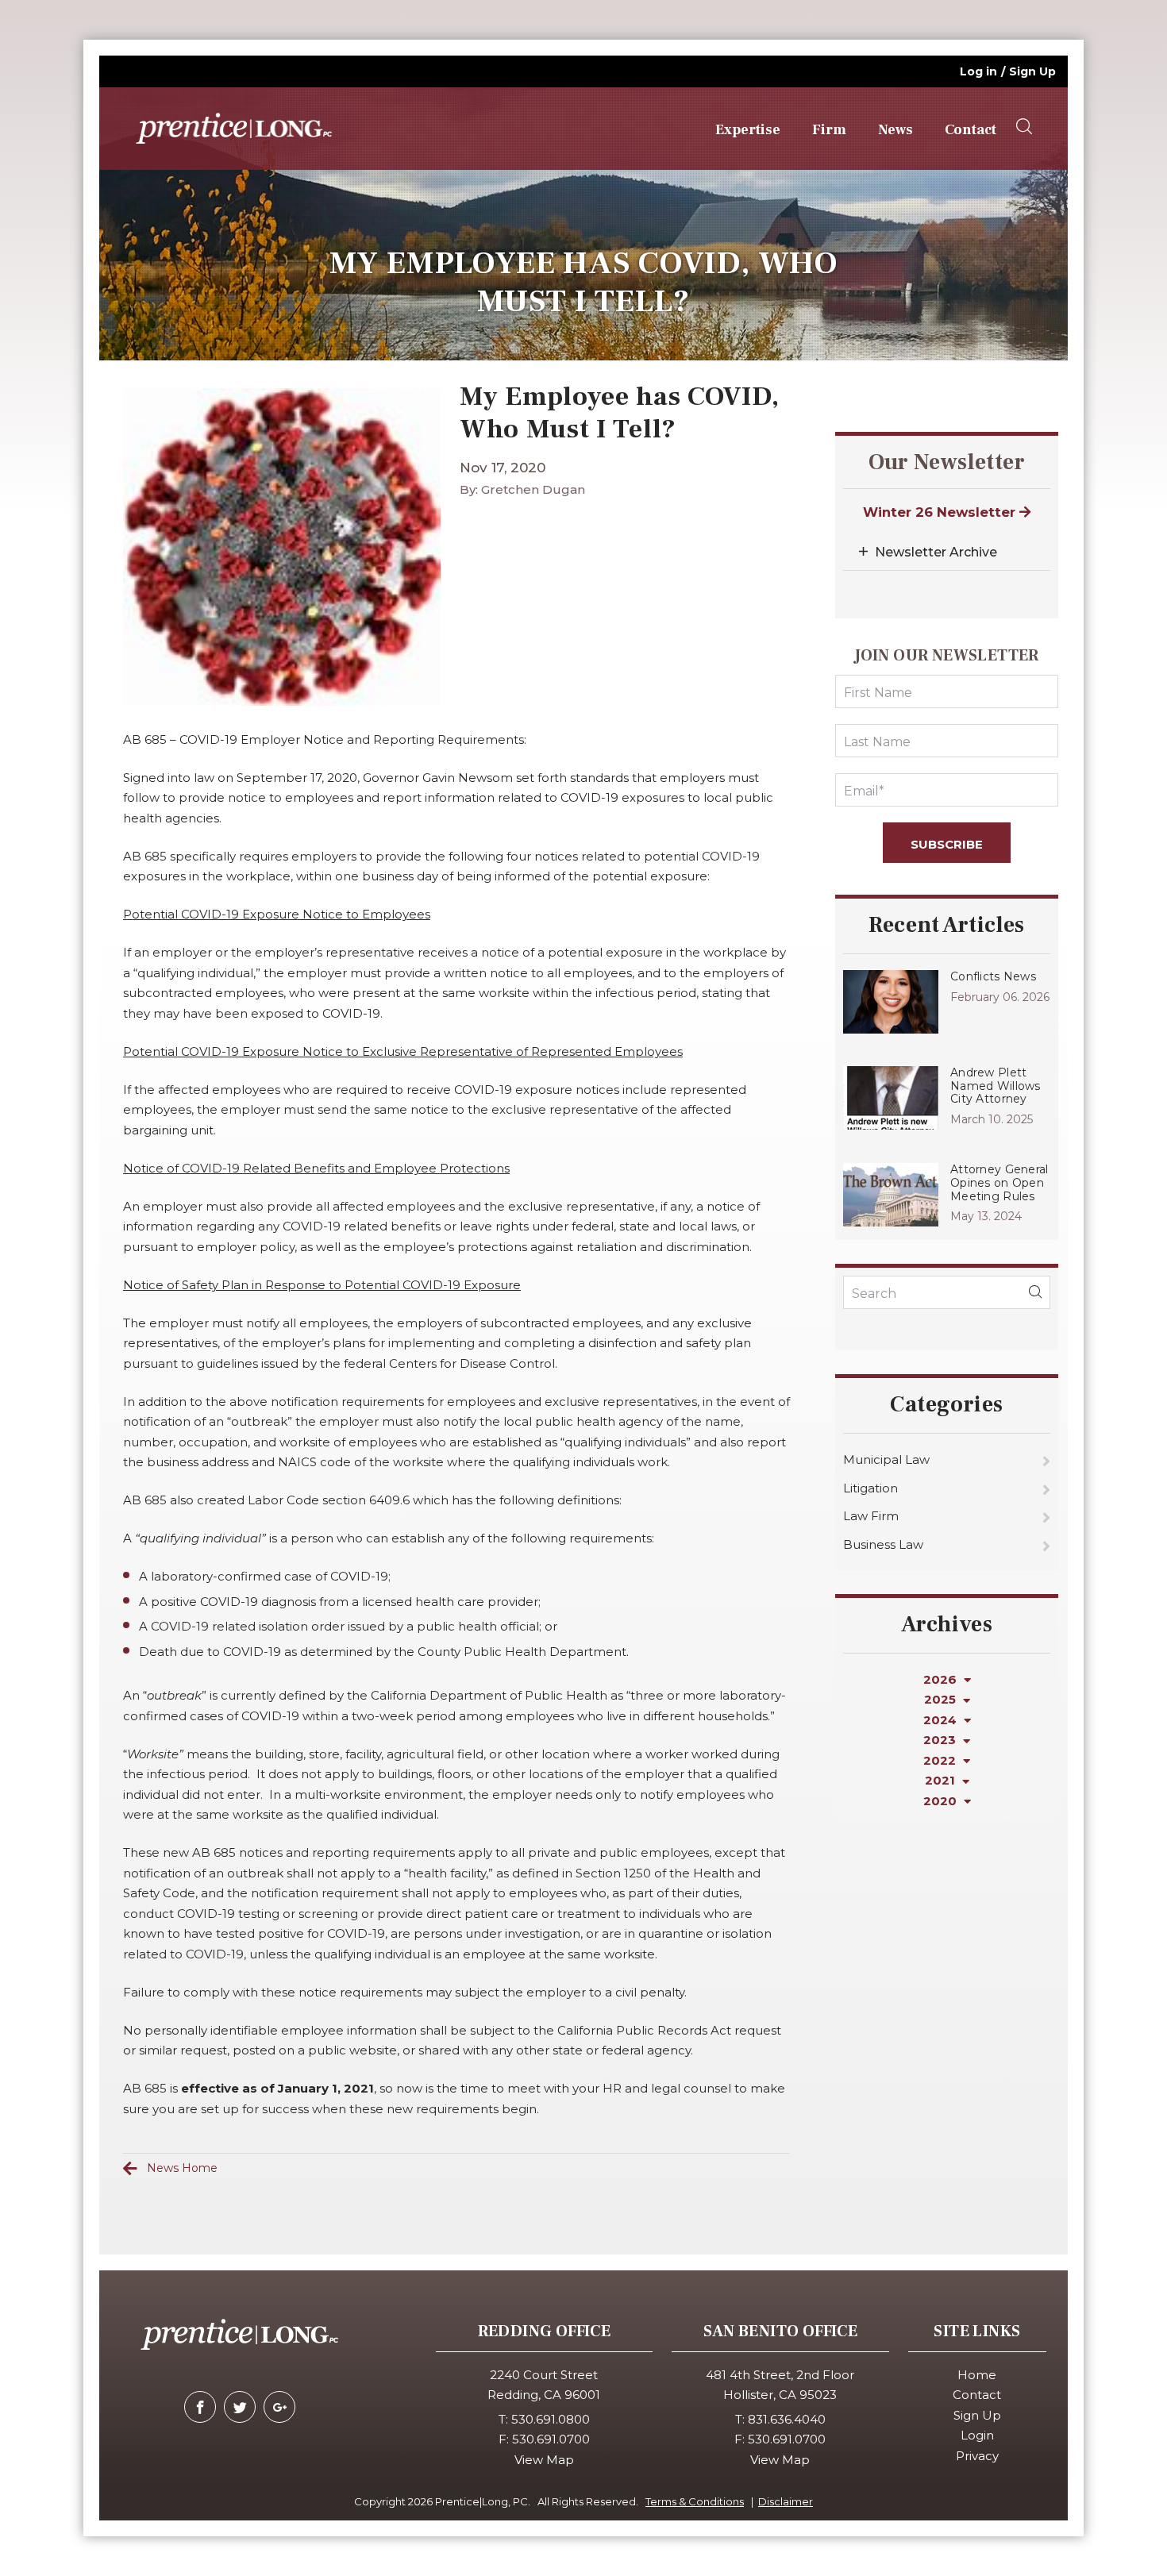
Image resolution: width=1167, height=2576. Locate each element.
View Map (544, 2460)
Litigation (870, 1488)
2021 (942, 1780)
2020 (942, 1801)
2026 (942, 1679)
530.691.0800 (551, 2419)
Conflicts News (993, 976)
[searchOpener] (1024, 127)
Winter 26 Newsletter (941, 512)
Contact (971, 130)
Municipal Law (886, 1459)
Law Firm (871, 1516)
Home (977, 2375)
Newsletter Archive (936, 552)
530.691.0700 (551, 2439)
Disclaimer (786, 2501)
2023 (941, 1740)
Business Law (883, 1544)
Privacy (977, 2456)
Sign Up (1032, 71)
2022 (941, 1760)
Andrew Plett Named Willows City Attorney (996, 1086)
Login (977, 2435)
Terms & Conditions (695, 2501)
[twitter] (240, 2407)
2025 (942, 1699)
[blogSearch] (1035, 1292)
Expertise (748, 130)
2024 (942, 1720)
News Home (182, 2168)
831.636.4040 (787, 2419)
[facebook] (200, 2407)
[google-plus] (279, 2407)
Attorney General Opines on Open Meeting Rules (999, 1183)
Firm (829, 130)
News (895, 130)
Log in (978, 71)
